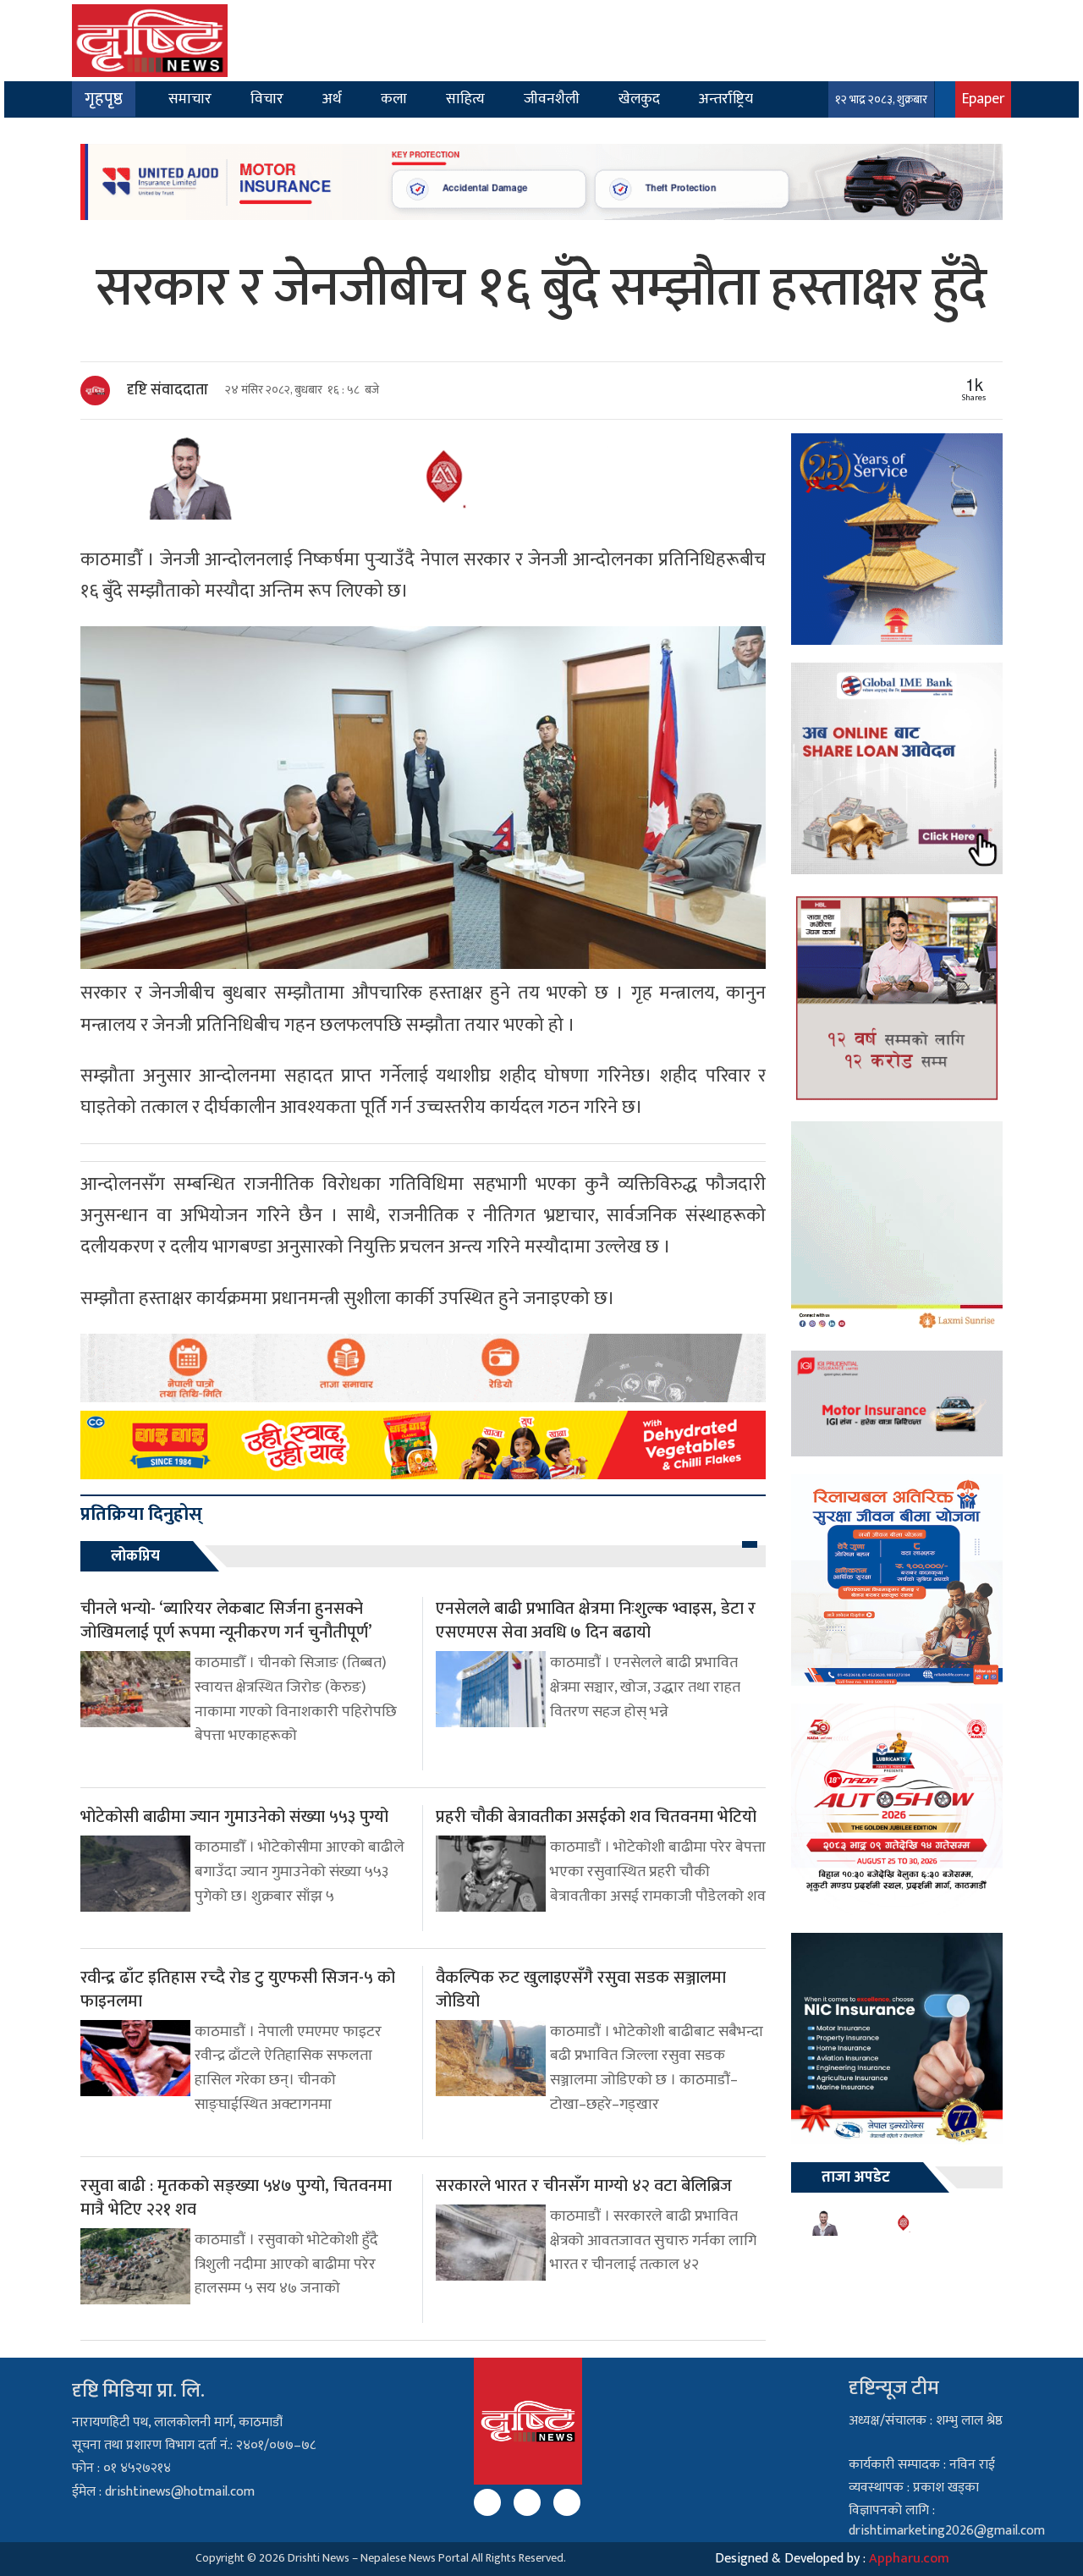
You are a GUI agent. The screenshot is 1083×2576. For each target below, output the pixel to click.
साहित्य (465, 99)
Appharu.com (909, 2559)
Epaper (983, 99)
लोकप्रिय (135, 1556)
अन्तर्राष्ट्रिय (726, 99)
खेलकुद (639, 99)
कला (394, 99)
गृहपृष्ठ (104, 99)
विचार (267, 99)
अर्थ (332, 99)
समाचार (190, 99)
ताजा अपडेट (856, 2177)
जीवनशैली (552, 99)
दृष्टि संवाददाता (168, 390)
